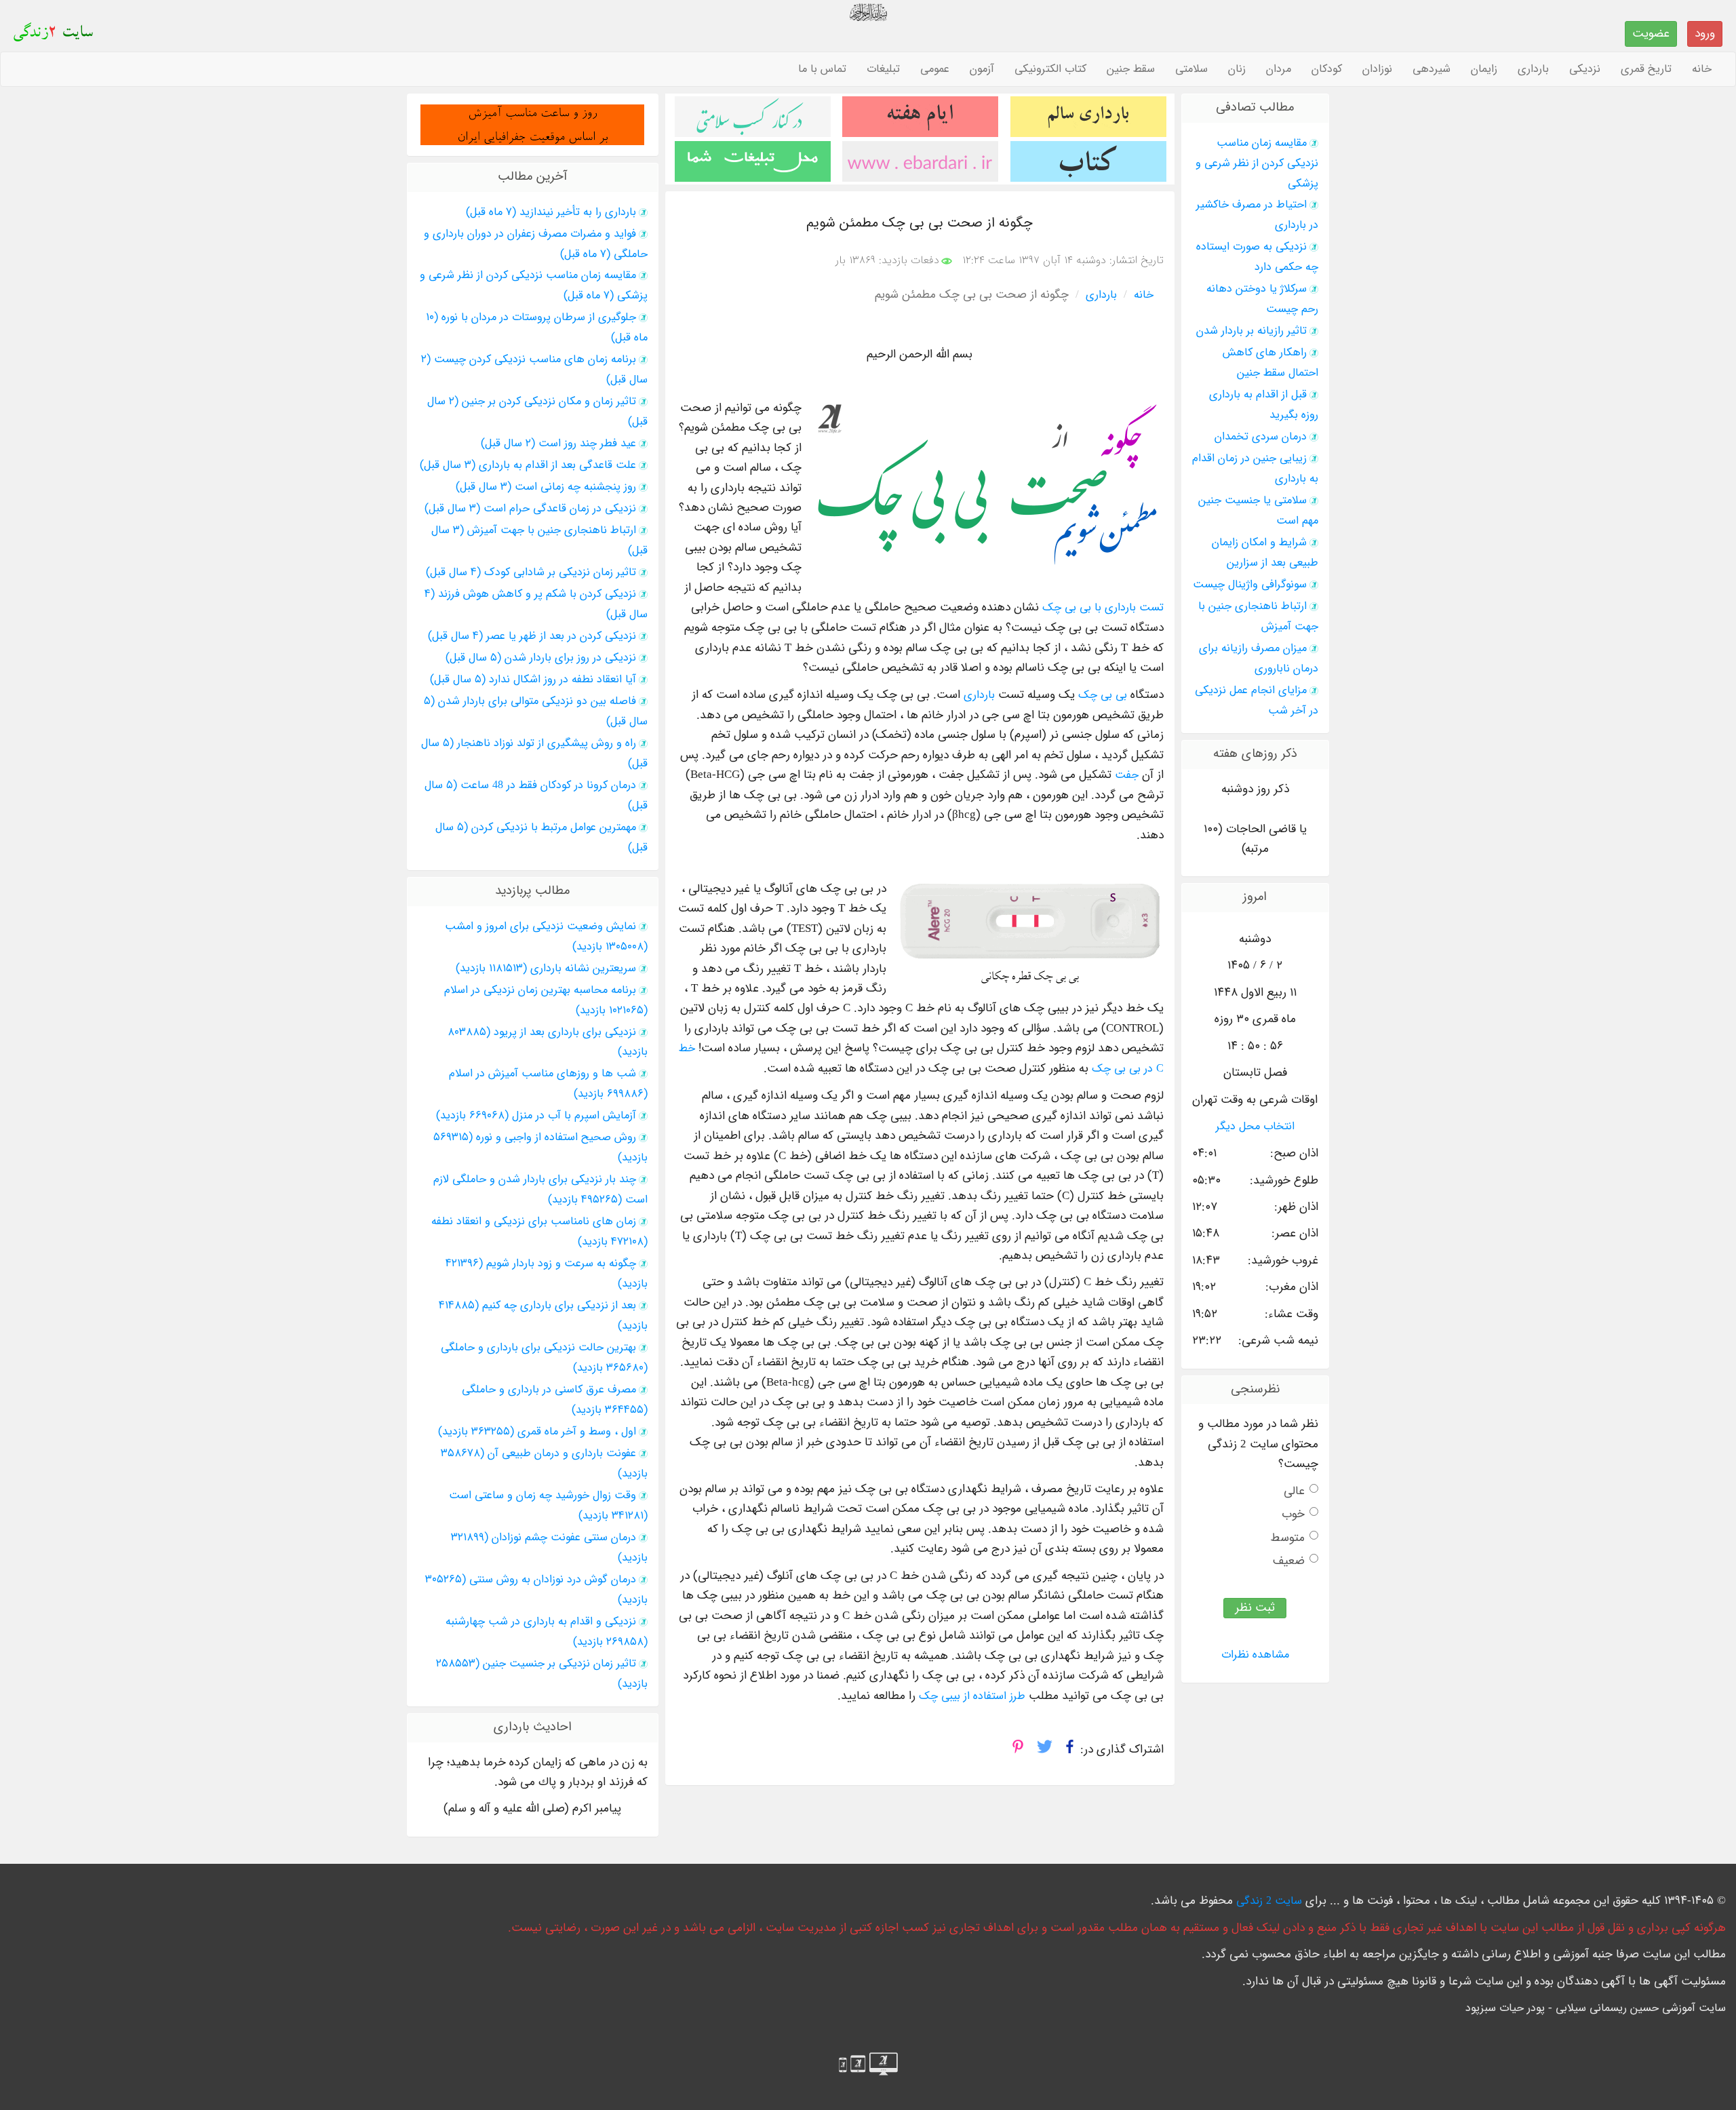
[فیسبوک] (1070, 1751)
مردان (1279, 69)
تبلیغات (883, 69)
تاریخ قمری (1646, 69)
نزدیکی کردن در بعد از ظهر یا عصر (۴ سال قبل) (532, 636)
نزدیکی (1585, 69)
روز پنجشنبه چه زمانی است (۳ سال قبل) (546, 487)
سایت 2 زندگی (1269, 1901)
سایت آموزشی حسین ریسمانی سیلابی (1641, 2008)
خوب (1293, 1514)
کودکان (1327, 69)
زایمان (1484, 69)
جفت (1127, 775)
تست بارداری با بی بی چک (1103, 608)
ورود (1705, 34)
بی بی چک (1103, 695)
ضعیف (1289, 1561)
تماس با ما (822, 69)
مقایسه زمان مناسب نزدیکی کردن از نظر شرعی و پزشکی (1257, 163)
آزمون (982, 69)
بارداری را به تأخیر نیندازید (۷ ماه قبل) (551, 212)
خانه (1702, 69)
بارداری (1533, 69)
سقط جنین (1131, 69)
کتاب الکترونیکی (1050, 69)
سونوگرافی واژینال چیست (1250, 585)
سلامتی (1191, 69)
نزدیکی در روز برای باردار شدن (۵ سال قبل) (541, 658)
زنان (1237, 69)
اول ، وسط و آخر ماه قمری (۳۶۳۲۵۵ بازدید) (537, 1432)
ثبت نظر (1255, 1608)
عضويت (1651, 34)
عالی (1294, 1491)
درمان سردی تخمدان (1261, 437)
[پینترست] (1018, 1751)
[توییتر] (1045, 1751)
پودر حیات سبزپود (1505, 2008)
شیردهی (1432, 69)
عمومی (935, 69)
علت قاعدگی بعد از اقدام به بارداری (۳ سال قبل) (528, 465)
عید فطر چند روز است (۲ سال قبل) (558, 444)
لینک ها (1459, 1901)
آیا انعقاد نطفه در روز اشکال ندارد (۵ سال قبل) (533, 680)
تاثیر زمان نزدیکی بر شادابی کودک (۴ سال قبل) (531, 572)
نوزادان (1377, 69)
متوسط (1287, 1538)
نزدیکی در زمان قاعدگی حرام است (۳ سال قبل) (530, 509)
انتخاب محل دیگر (1255, 1127)
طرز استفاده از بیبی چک (972, 1696)
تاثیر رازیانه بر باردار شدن (1251, 331)
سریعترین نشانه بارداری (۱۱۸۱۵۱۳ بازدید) (546, 969)
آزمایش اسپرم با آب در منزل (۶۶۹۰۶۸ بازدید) (536, 1116)
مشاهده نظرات (1255, 1655)
